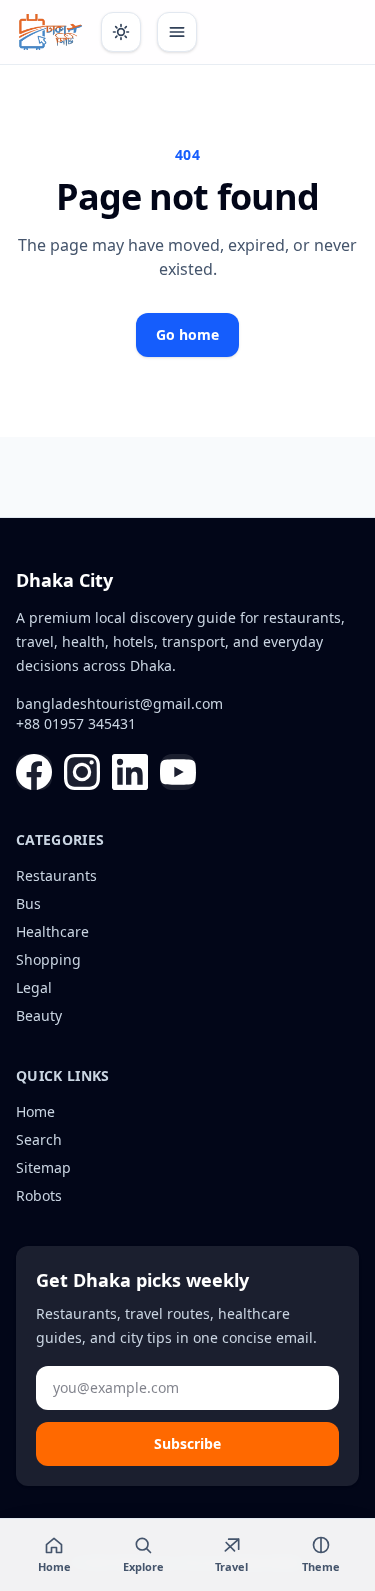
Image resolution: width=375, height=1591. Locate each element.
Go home (187, 334)
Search (39, 1139)
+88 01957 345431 (76, 723)
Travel (231, 1566)
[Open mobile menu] (177, 32)
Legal (34, 987)
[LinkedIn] (130, 772)
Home (35, 1111)
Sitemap (43, 1167)
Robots (39, 1195)
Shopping (48, 959)
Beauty (39, 1015)
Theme (321, 1566)
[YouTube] (178, 772)
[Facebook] (34, 772)
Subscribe (187, 1443)
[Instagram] (82, 772)
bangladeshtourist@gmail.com (119, 703)
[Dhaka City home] (50, 32)
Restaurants (56, 875)
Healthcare (52, 931)
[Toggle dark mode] (121, 32)
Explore (143, 1566)
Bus (28, 903)
